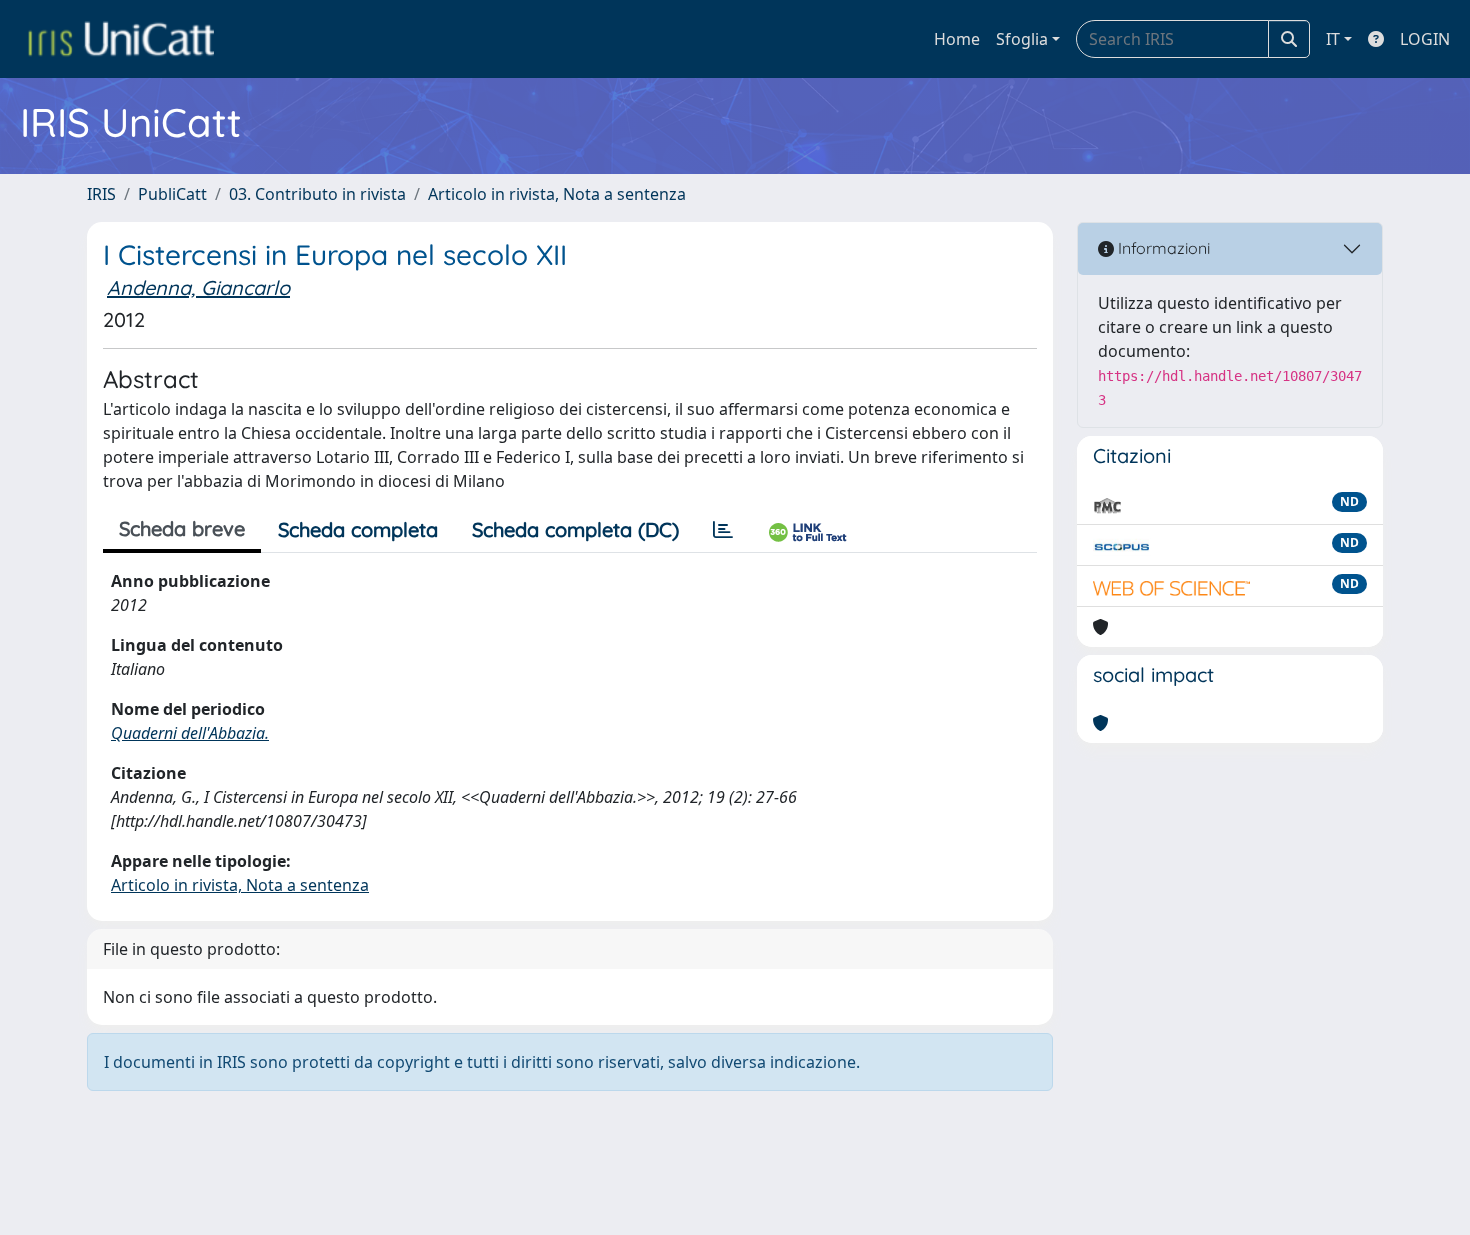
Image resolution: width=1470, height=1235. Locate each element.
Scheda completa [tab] (358, 529)
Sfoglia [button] (1022, 39)
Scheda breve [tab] (182, 528)
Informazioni (1162, 248)
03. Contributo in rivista (317, 194)
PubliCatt (172, 194)
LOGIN (1425, 39)
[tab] (723, 530)
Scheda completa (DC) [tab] (575, 529)
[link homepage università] (121, 39)
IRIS (101, 194)
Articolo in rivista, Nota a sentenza (557, 194)
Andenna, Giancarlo (198, 287)
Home (957, 39)
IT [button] (1333, 39)
